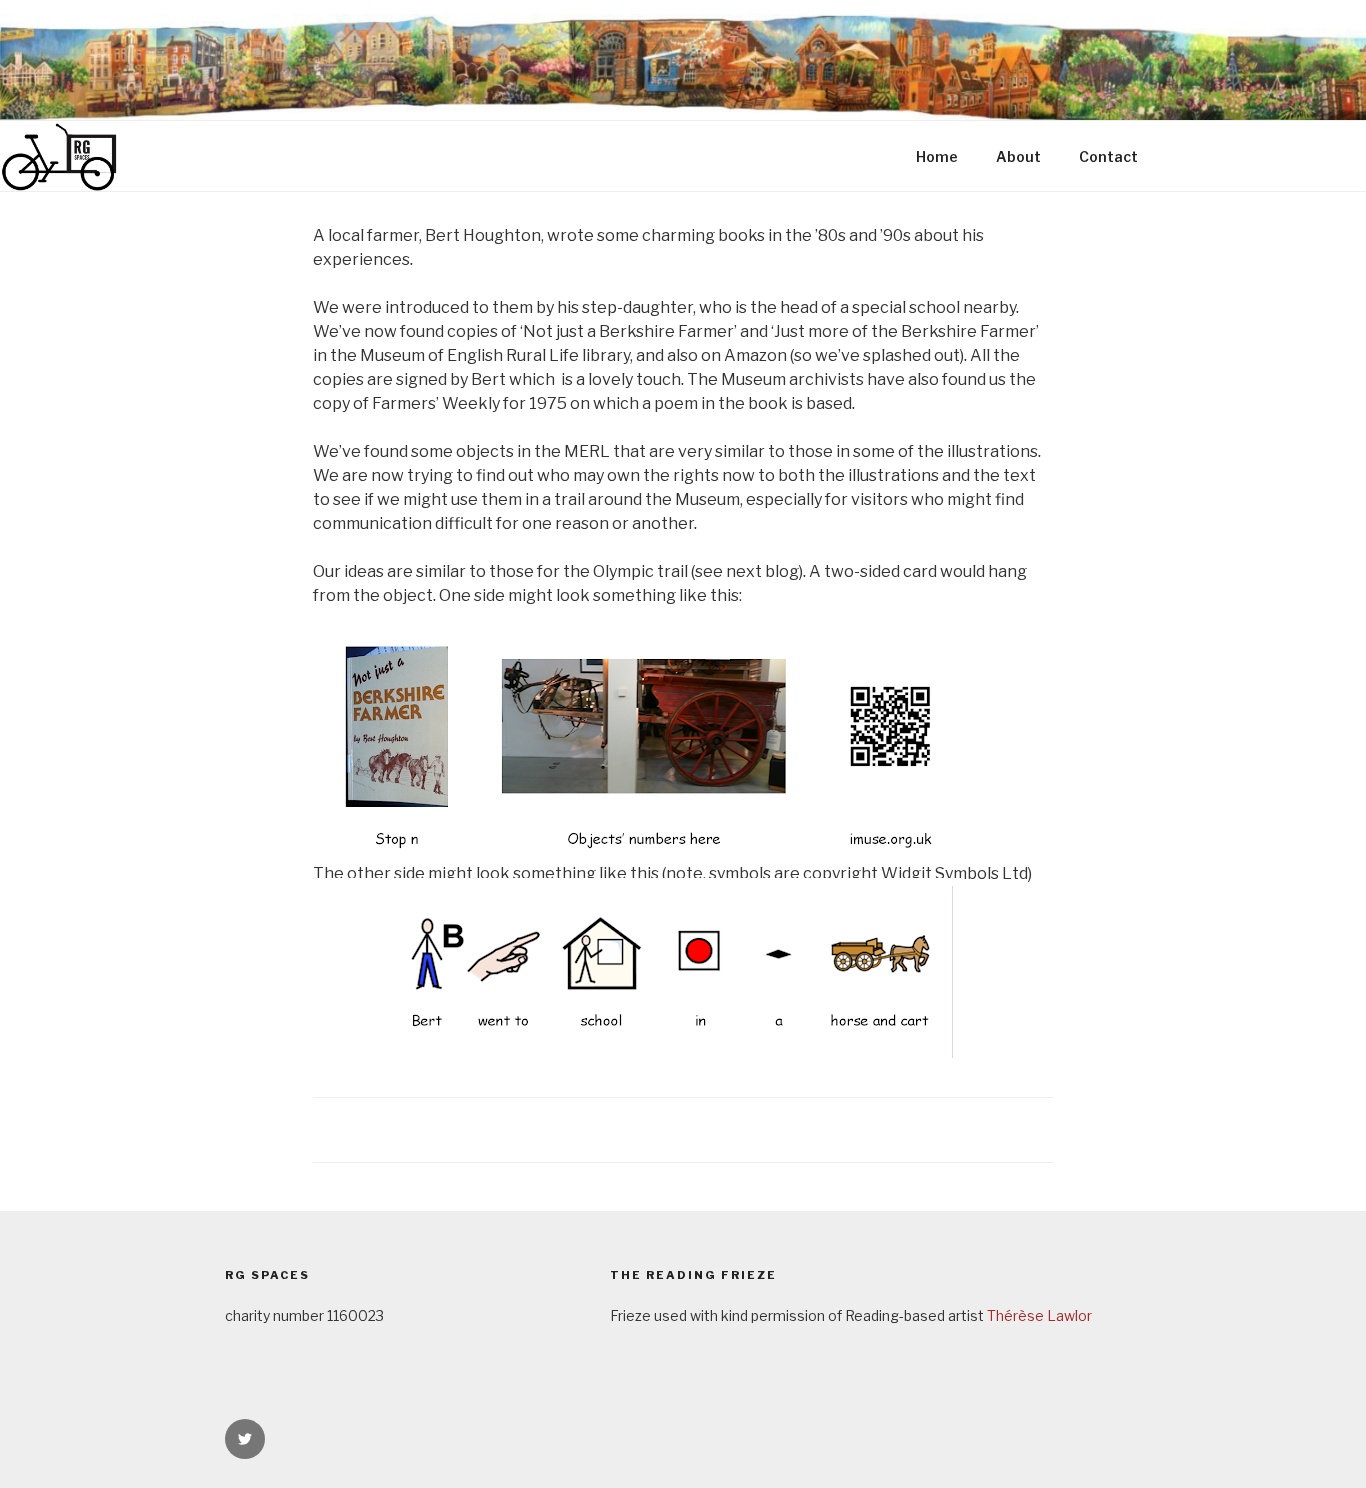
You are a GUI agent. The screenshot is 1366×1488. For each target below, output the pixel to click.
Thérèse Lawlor (1039, 1315)
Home (937, 156)
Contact (1108, 156)
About (1018, 156)
